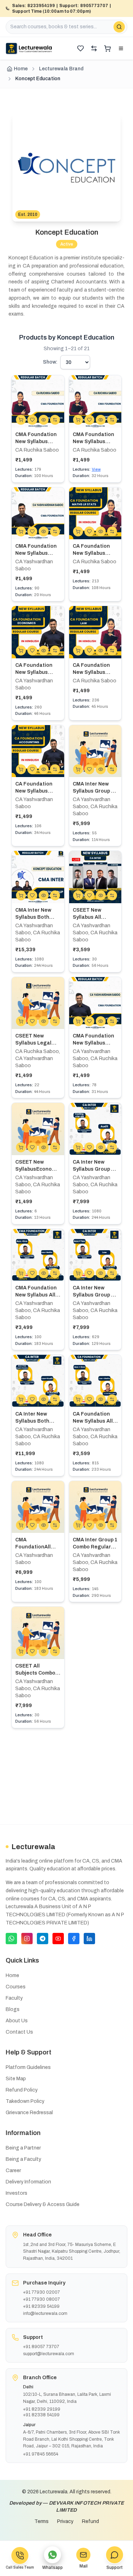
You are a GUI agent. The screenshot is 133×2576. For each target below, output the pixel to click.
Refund (90, 2521)
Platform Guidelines (28, 2067)
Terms (41, 2521)
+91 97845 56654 (41, 2454)
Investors (16, 2193)
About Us (17, 2021)
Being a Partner (23, 2148)
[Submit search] (119, 27)
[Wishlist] (81, 48)
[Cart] (107, 48)
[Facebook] (74, 1939)
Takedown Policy (25, 2101)
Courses (16, 1987)
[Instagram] (27, 1939)
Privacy (65, 2521)
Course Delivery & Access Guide (43, 2204)
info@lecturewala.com (45, 2313)
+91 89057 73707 (41, 2347)
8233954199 (41, 6)
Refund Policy (22, 2090)
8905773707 (94, 6)
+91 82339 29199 (42, 2409)
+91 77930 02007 (41, 2292)
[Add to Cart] (21, 420)
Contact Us (19, 2032)
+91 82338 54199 (41, 2415)
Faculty (14, 1998)
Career (13, 2171)
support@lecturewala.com (49, 2354)
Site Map (16, 2079)
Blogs (13, 2009)
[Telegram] (43, 1939)
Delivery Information (28, 2182)
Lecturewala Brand (61, 69)
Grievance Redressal (29, 2113)
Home (21, 69)
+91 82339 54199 (41, 2306)
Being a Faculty (23, 2159)
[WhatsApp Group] (11, 1939)
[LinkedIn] (89, 1939)
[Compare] (94, 48)
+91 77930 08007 (41, 2299)
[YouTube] (58, 1939)
